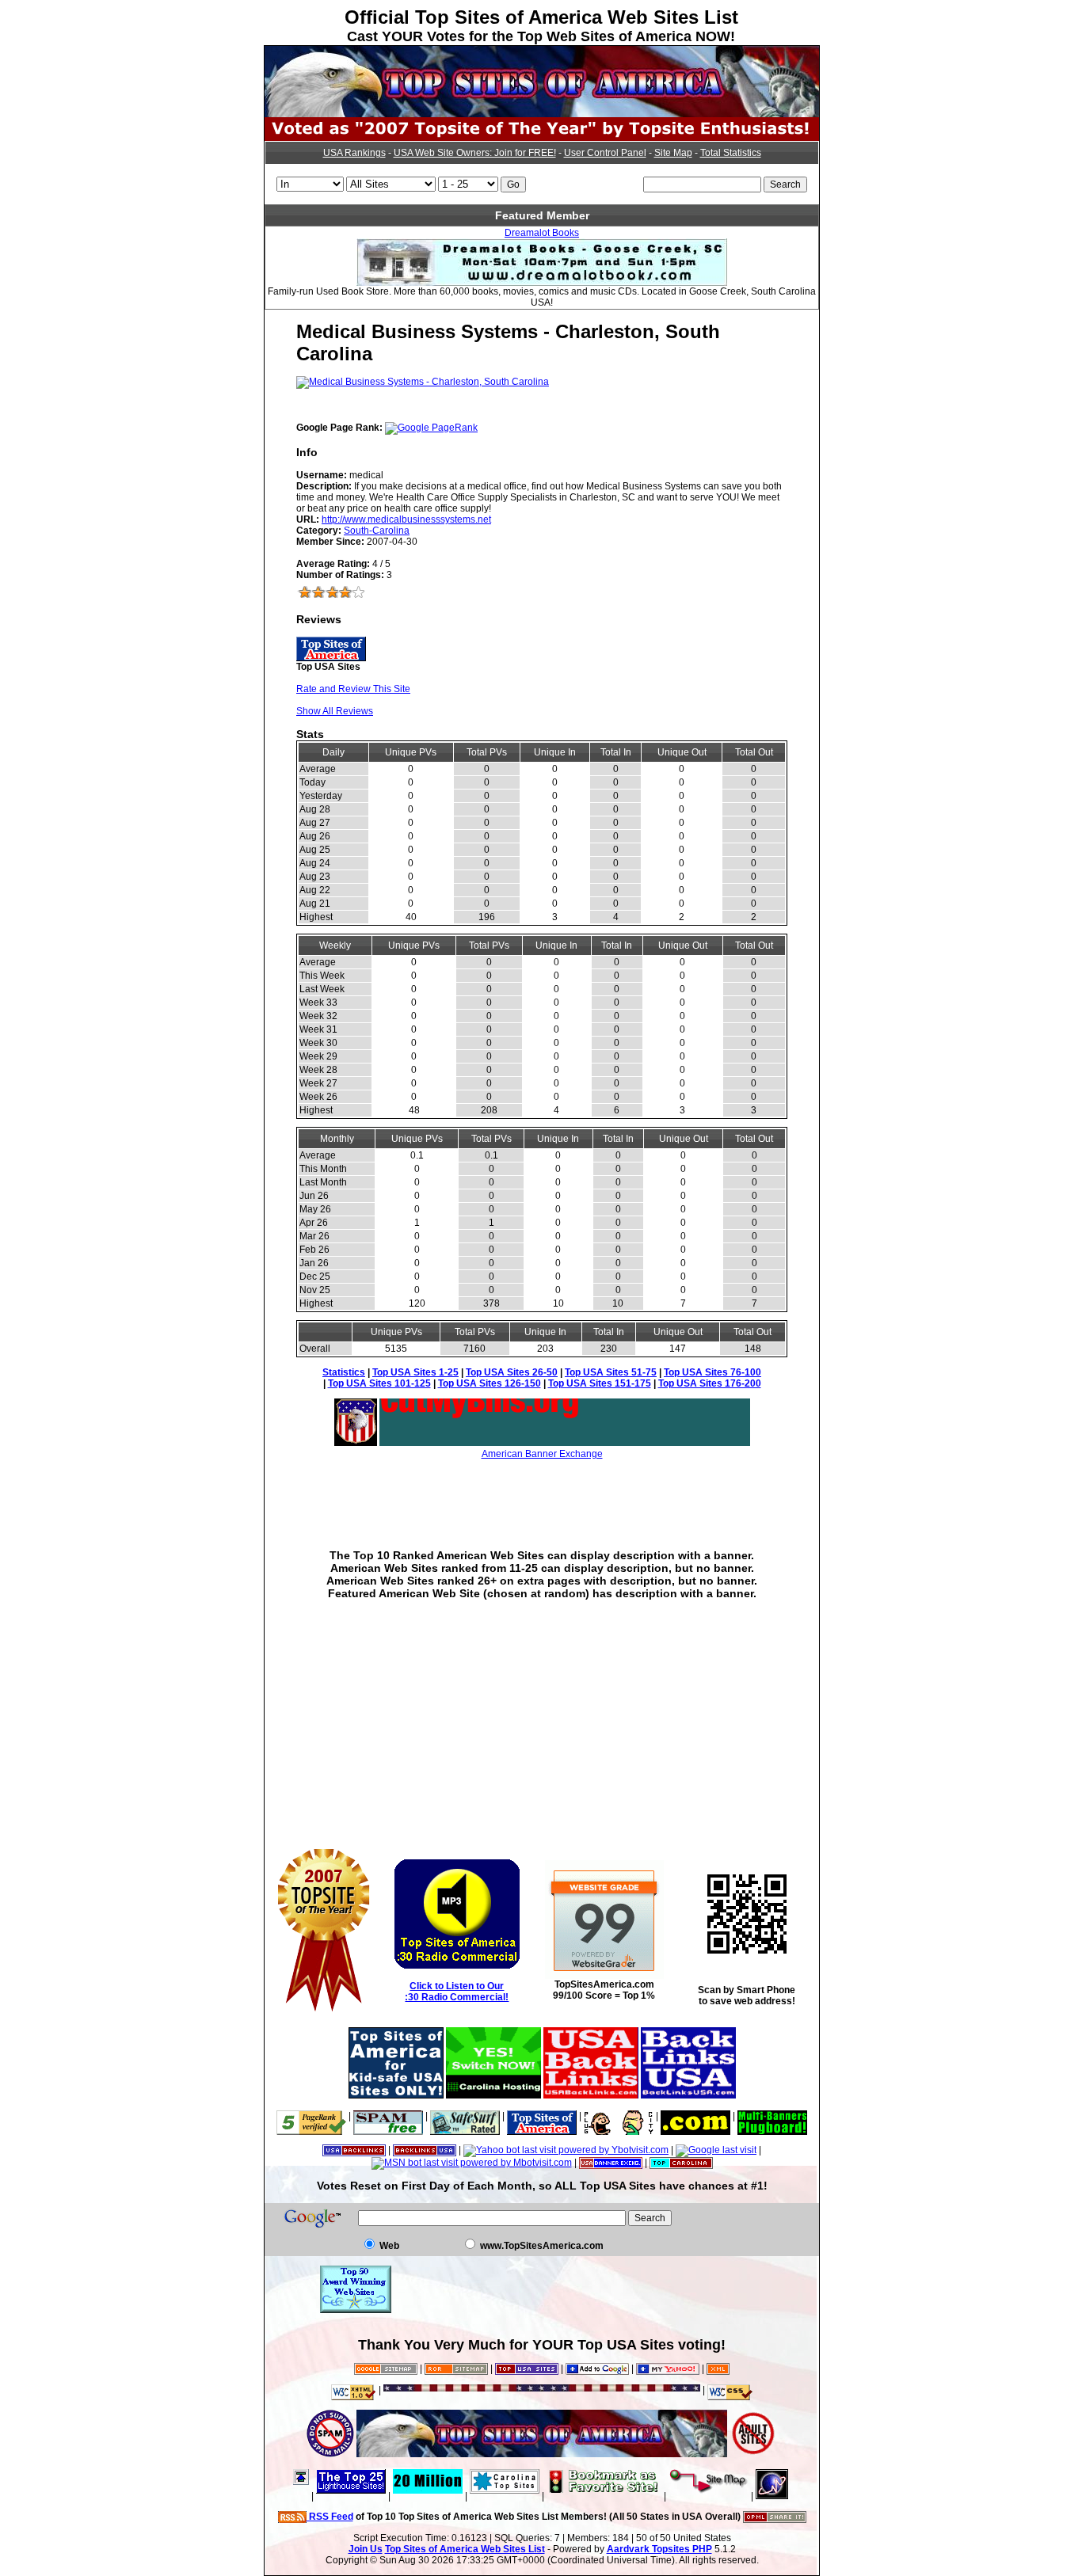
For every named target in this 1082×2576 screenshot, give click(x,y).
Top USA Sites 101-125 (379, 1383)
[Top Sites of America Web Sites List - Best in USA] (542, 114)
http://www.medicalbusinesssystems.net (406, 519)
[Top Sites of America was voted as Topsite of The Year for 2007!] (542, 138)
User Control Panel (605, 153)
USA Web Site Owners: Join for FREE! (475, 153)
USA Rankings (354, 153)
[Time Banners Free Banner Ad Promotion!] (695, 2116)
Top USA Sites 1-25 (415, 1372)
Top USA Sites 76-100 (712, 1372)
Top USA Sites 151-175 (600, 1383)
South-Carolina (377, 531)
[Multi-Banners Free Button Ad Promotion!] (772, 2116)
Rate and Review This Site (353, 689)
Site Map (673, 153)
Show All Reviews (335, 711)
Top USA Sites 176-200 (710, 1383)
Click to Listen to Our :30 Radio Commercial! (457, 1992)
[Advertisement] (542, 1493)
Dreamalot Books (542, 233)
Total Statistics (731, 153)
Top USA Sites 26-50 (512, 1372)
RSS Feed (330, 2517)
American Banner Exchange (542, 1454)
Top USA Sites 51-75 (611, 1372)
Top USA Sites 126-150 (490, 1383)
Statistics (344, 1372)
